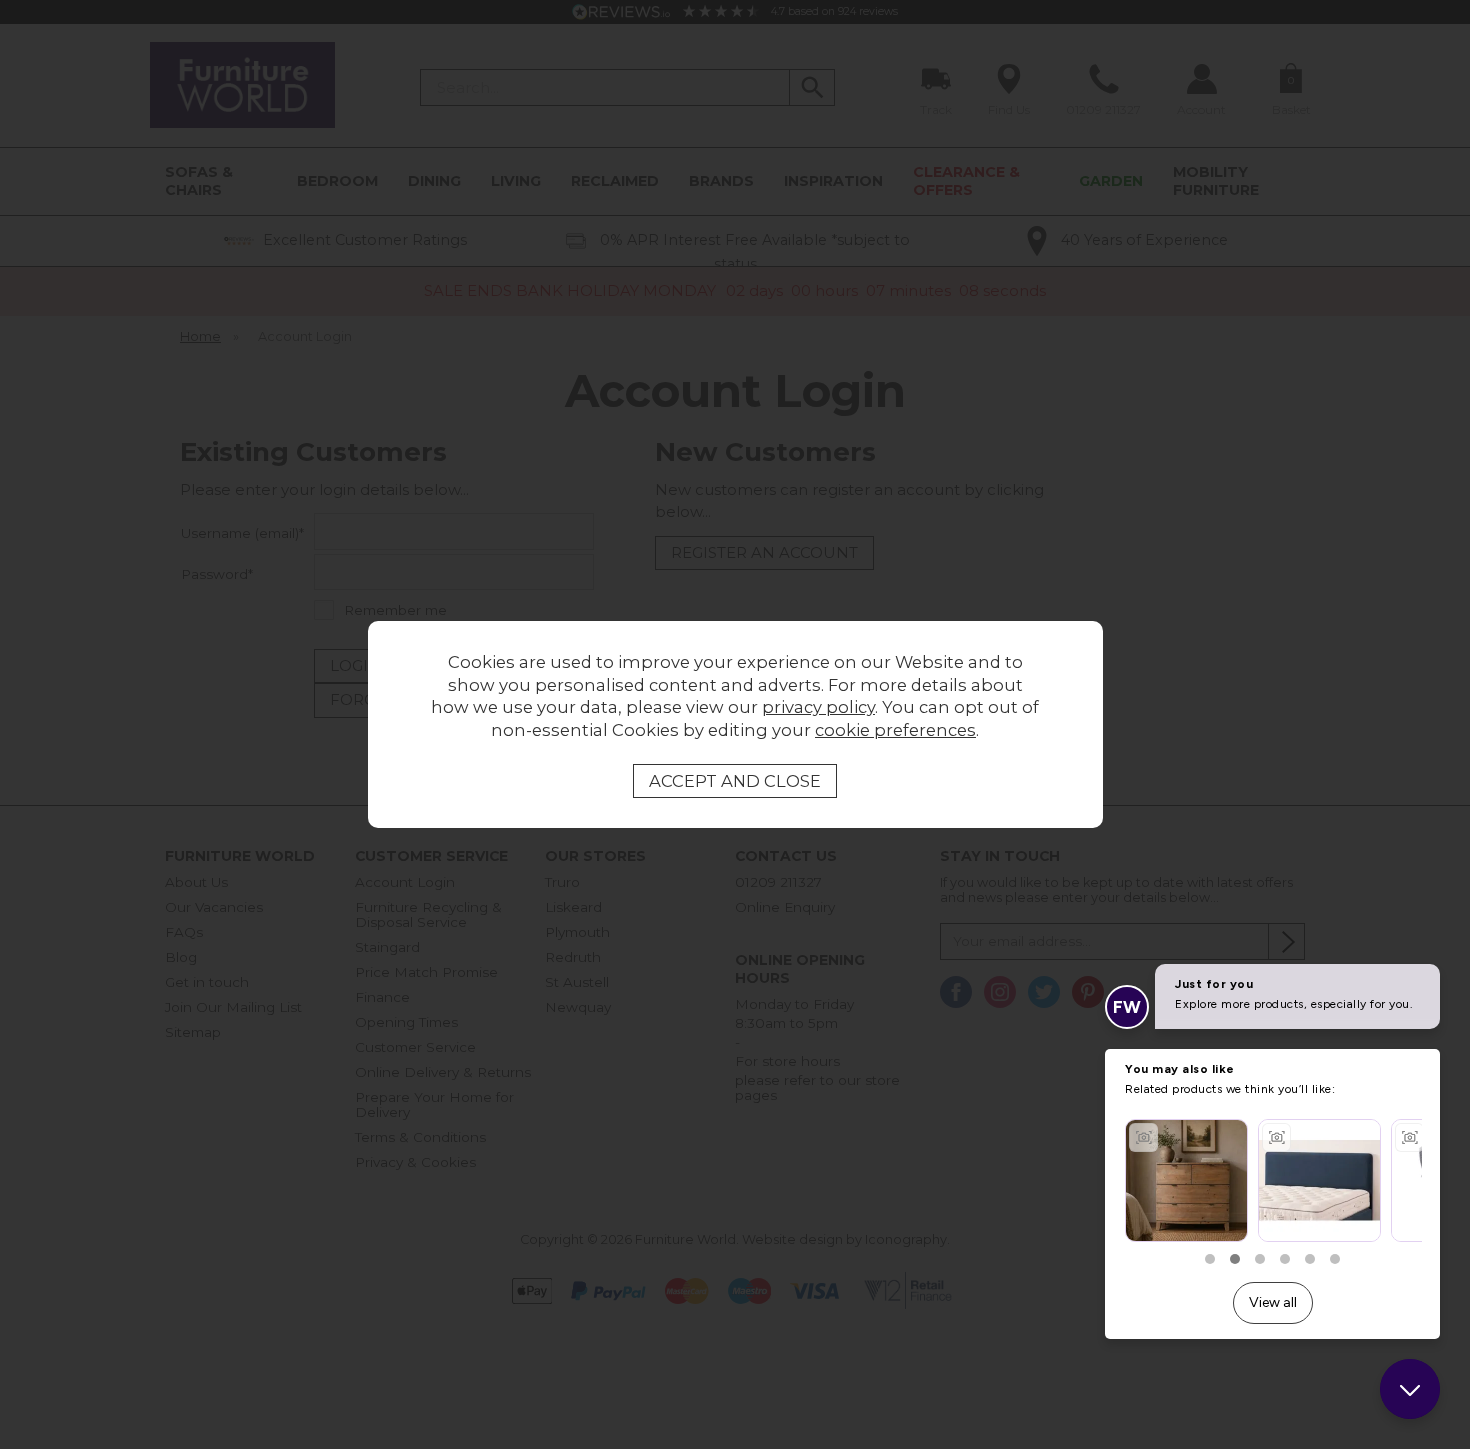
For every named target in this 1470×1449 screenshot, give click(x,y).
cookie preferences (895, 730)
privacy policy (818, 707)
